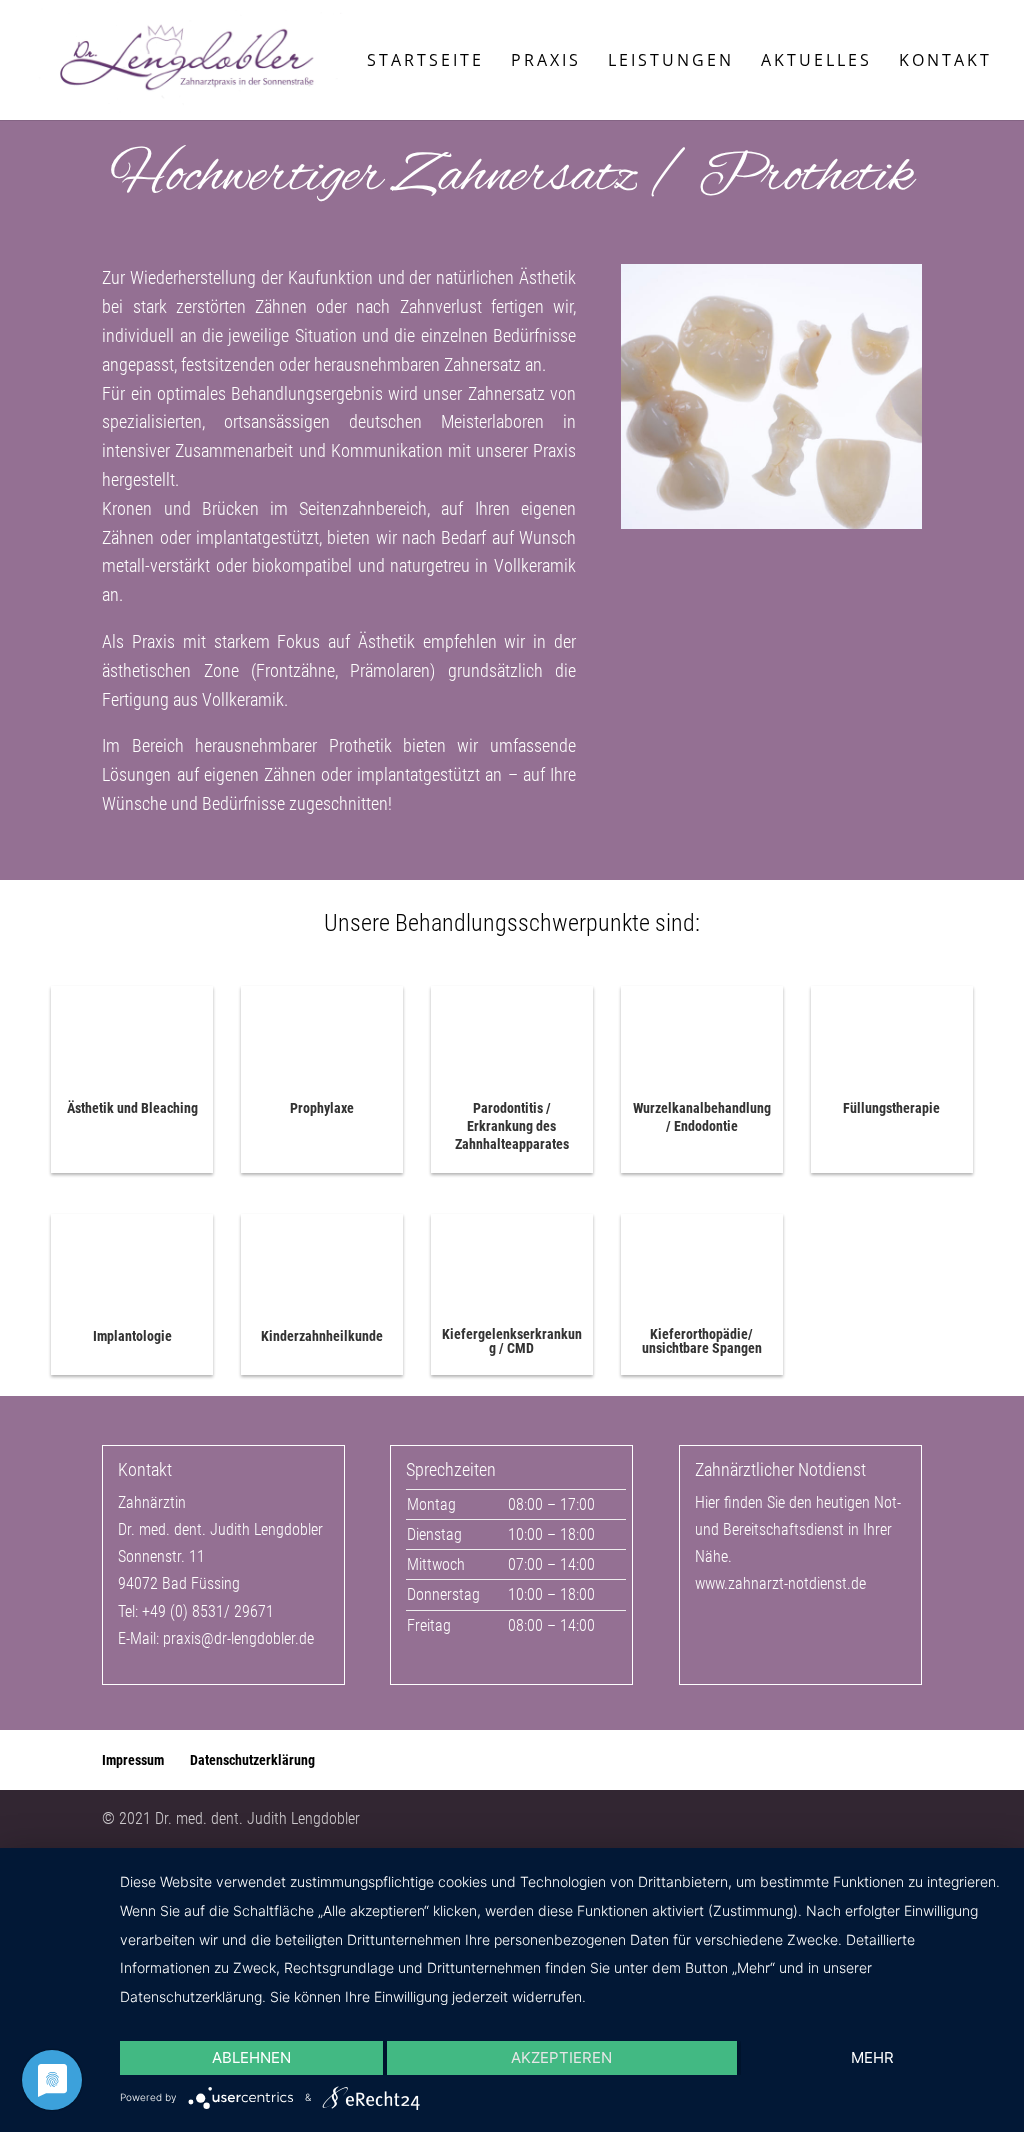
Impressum (133, 1760)
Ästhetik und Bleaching (132, 1108)
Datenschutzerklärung (252, 1760)
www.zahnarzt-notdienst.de (780, 1583)
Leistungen (671, 62)
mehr (872, 2057)
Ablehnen (251, 2057)
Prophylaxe (322, 1108)
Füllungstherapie (891, 1108)
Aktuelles (816, 62)
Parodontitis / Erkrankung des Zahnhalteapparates (512, 1126)
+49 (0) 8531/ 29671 (208, 1611)
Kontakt (945, 62)
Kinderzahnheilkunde (322, 1336)
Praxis (546, 62)
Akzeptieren (561, 2057)
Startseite (425, 62)
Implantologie (132, 1336)
